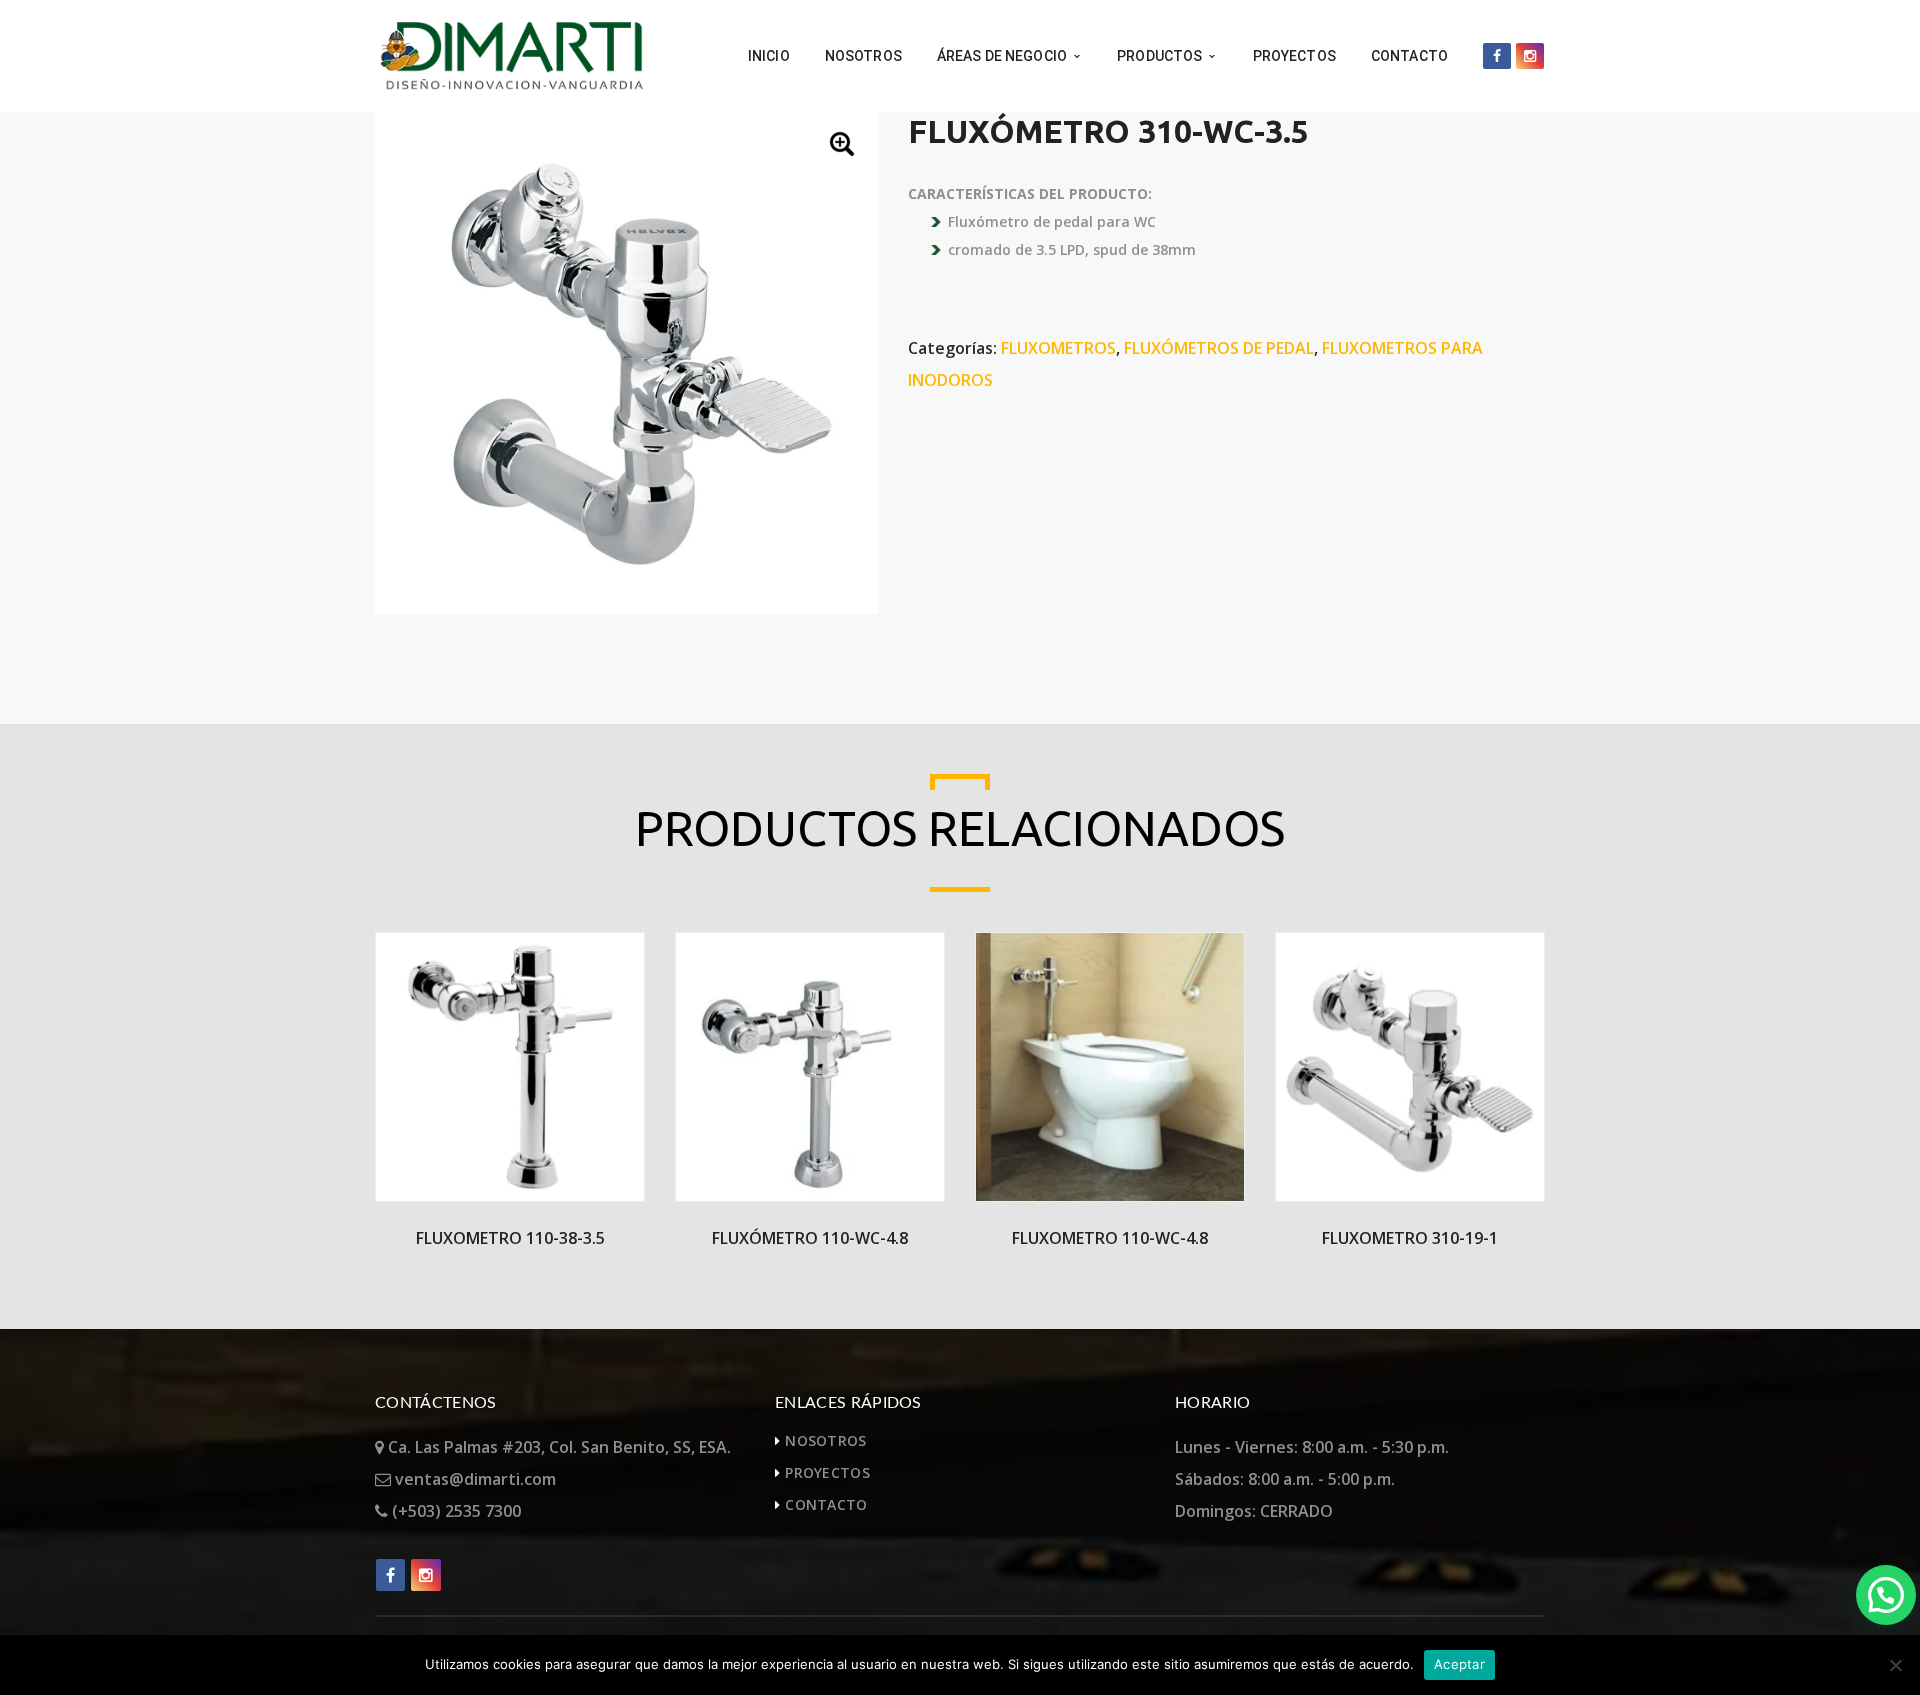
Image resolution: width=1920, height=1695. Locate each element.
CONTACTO (826, 1504)
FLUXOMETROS (1058, 348)
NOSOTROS (825, 1440)
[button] (844, 146)
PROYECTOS (827, 1472)
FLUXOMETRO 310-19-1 (1410, 1238)
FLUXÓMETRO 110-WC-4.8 (810, 1238)
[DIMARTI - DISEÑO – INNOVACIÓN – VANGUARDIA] (511, 54)
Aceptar (1459, 1664)
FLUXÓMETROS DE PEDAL (1219, 348)
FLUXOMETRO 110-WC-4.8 (1110, 1238)
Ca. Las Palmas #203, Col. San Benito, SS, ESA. (557, 1447)
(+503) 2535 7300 (454, 1511)
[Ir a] (1497, 56)
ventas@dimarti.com (473, 1479)
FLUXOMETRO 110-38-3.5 (510, 1238)
